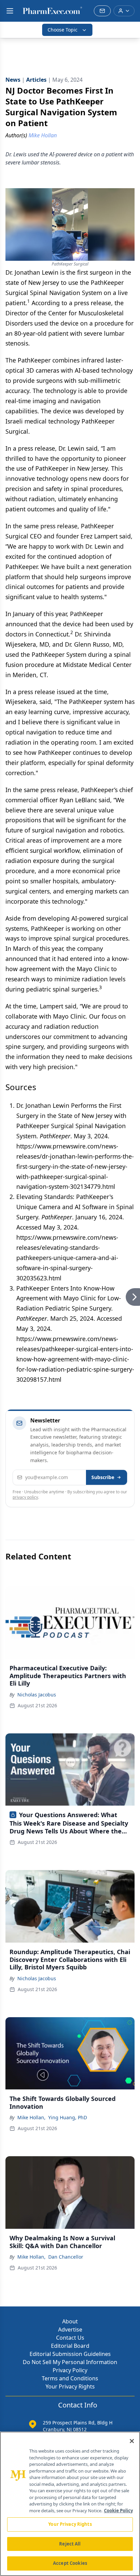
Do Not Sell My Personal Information (70, 2362)
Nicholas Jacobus (37, 1695)
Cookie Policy (118, 2511)
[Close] (132, 2441)
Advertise (70, 2329)
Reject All (70, 2544)
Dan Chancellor (66, 2257)
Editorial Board (70, 2346)
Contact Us (70, 2338)
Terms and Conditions (70, 2378)
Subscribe (103, 1477)
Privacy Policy (70, 2370)
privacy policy (25, 1497)
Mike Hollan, (31, 2117)
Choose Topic (63, 30)
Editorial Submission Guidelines (70, 2354)
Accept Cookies (70, 2563)
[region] (70, 2504)
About (70, 2321)
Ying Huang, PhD (68, 2117)
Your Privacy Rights (70, 2386)
